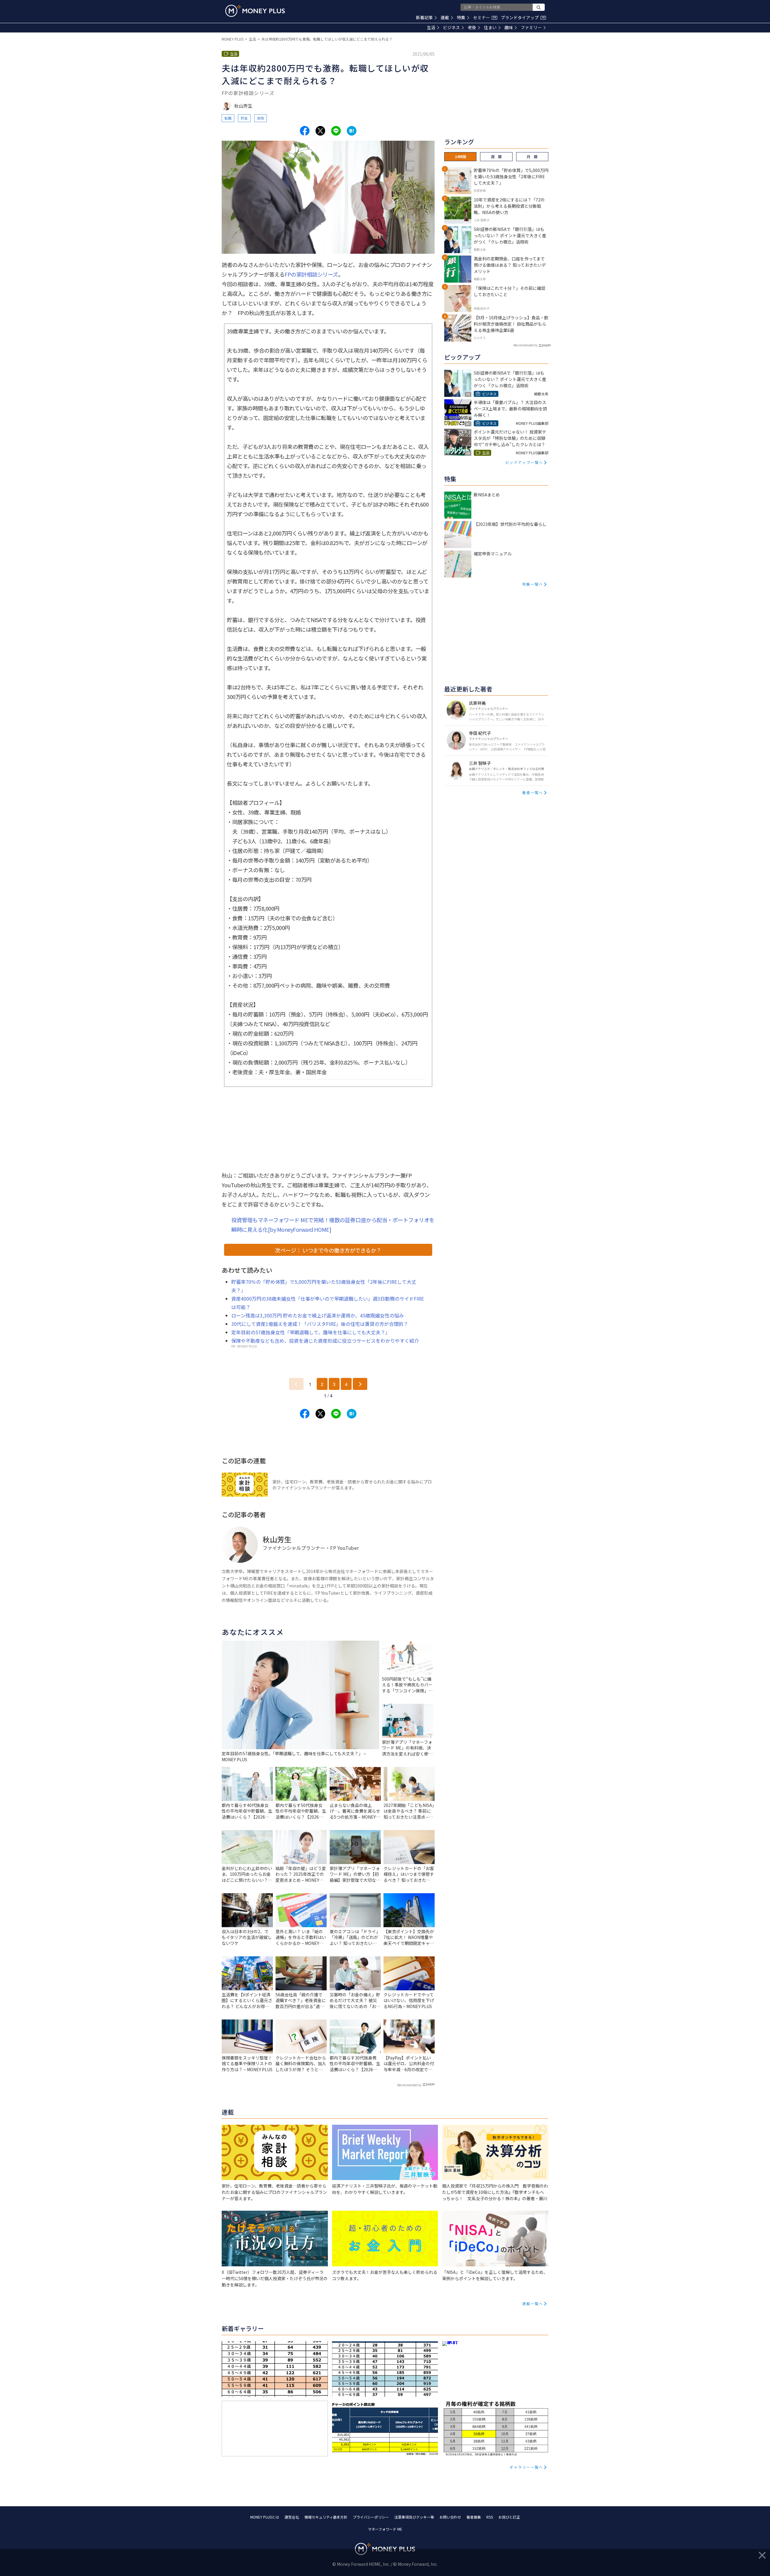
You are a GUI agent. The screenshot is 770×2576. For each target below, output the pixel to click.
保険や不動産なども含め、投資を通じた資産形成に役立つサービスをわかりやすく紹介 (325, 1341)
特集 (461, 17)
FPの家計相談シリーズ (311, 274)
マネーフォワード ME (385, 2529)
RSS (490, 2517)
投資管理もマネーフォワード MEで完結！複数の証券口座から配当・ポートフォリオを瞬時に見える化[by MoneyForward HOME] (333, 1225)
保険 (260, 118)
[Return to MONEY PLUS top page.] (255, 11)
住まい (490, 27)
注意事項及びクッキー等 (414, 2517)
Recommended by (409, 2085)
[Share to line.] (336, 131)
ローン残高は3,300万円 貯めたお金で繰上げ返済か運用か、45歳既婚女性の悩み (318, 1315)
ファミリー (531, 27)
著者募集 (474, 2517)
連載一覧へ (533, 2303)
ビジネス (451, 27)
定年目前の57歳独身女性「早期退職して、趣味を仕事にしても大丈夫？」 (311, 1332)
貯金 (244, 118)
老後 (472, 27)
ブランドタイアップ (523, 17)
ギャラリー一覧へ (526, 2467)
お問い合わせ (450, 2517)
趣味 (509, 27)
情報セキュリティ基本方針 (326, 2517)
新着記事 (424, 17)
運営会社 (292, 2517)
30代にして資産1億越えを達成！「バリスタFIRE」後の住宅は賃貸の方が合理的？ (320, 1324)
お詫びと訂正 (509, 2517)
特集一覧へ (533, 584)
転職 (228, 118)
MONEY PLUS (233, 39)
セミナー (485, 17)
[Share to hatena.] (352, 131)
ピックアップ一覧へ (524, 462)
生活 (431, 27)
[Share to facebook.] (305, 131)
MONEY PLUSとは (265, 2517)
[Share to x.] (320, 131)
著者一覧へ (533, 792)
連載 (445, 17)
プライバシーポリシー (371, 2517)
